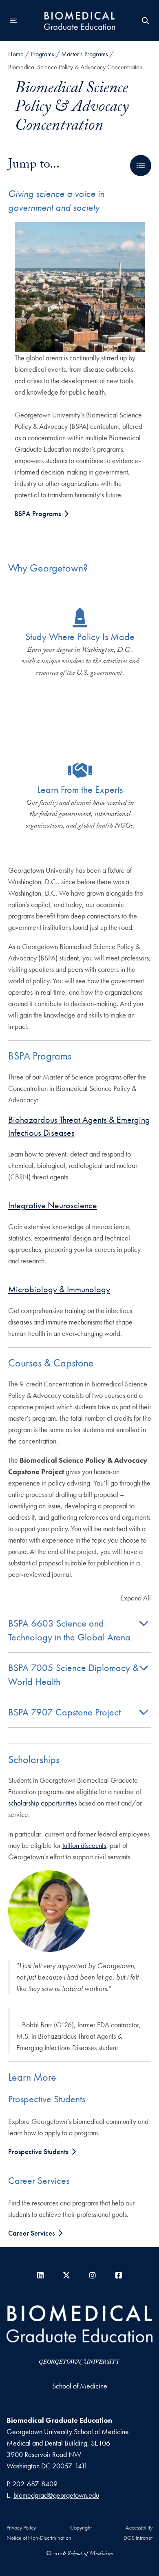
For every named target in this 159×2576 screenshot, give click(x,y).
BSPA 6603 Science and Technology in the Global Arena (69, 1630)
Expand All (136, 1598)
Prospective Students (38, 2151)
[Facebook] (119, 2275)
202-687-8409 (35, 2484)
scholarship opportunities (42, 1803)
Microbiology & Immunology (59, 1289)
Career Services (31, 2233)
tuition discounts (84, 1845)
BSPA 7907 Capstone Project (64, 1712)
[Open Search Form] (146, 21)
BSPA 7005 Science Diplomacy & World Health (73, 1674)
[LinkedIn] (40, 2275)
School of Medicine (80, 2386)
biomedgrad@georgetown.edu (56, 2495)
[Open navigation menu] (13, 21)
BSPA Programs (38, 513)
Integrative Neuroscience (53, 1205)
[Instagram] (93, 2275)
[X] (66, 2275)
